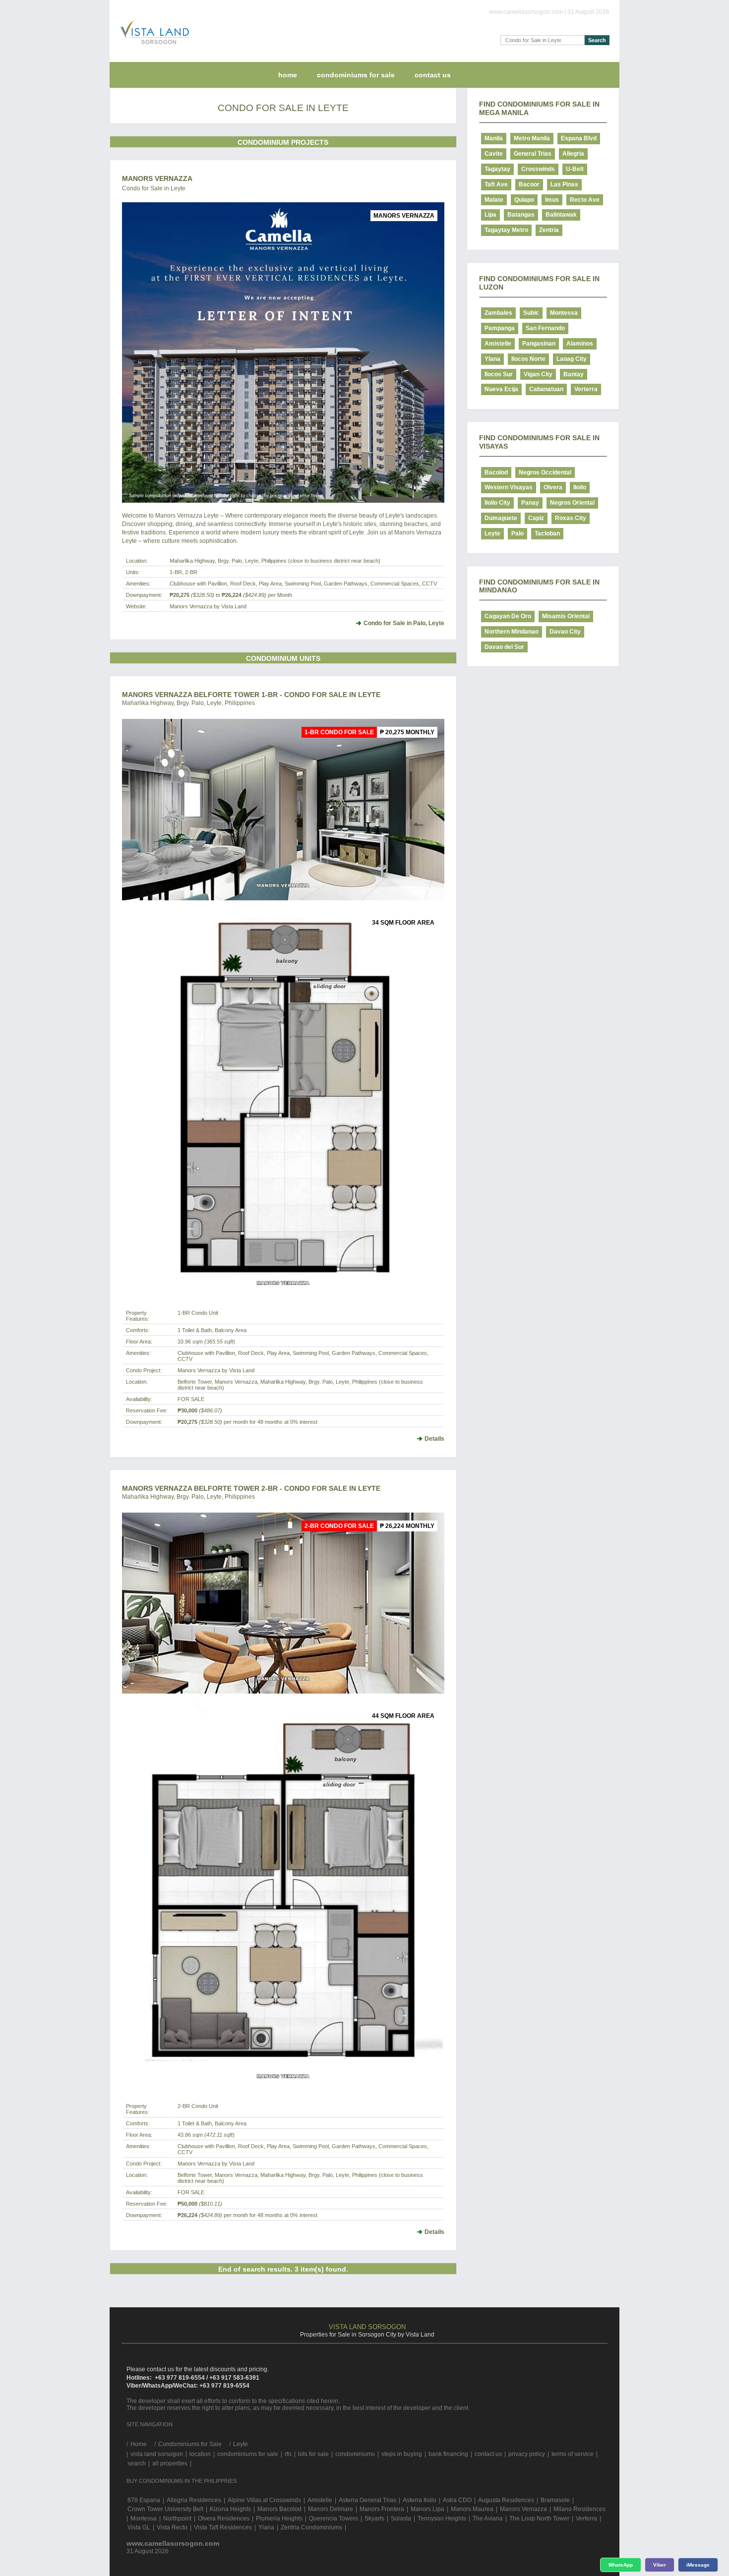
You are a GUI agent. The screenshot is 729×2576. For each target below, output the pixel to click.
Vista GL (139, 2527)
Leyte (492, 533)
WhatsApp (621, 2565)
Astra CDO (457, 2500)
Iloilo (580, 487)
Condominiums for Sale (356, 75)
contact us (433, 75)
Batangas (521, 215)
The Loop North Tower (539, 2518)
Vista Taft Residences (223, 2527)
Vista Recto (172, 2527)
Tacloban (547, 533)
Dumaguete (501, 518)
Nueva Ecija (501, 389)
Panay (530, 503)
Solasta (401, 2518)
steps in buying (402, 2454)
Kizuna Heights (230, 2509)
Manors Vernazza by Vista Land (208, 606)
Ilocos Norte (528, 359)
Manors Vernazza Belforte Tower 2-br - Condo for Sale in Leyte (251, 1488)
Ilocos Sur (499, 374)
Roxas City (571, 518)
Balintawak (561, 215)
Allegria (573, 154)
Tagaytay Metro (506, 230)
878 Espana (144, 2500)
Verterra (586, 389)
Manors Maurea (472, 2509)
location (200, 2454)
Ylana (492, 359)
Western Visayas (509, 487)
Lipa (490, 215)
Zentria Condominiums (311, 2527)
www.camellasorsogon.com (173, 2543)
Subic (531, 313)
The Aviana (488, 2518)
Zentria (549, 230)
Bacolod (496, 472)
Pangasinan (539, 344)
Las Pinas (564, 184)
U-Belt (575, 169)
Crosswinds (538, 169)
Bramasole (555, 2500)
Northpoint (177, 2518)
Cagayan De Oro (508, 616)
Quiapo (524, 200)
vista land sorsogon (157, 2454)
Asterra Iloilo (420, 2500)
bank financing (448, 2454)
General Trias (533, 154)
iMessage (698, 2565)
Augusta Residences (506, 2500)
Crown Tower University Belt (165, 2509)
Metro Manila (532, 138)
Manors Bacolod (279, 2509)
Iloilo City (497, 503)
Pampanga (500, 328)
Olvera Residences (224, 2518)
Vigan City (538, 374)
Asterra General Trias (367, 2500)
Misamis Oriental (566, 616)
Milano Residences (579, 2509)
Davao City (565, 632)
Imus (552, 200)
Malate (494, 200)
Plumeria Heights (279, 2518)
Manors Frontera (382, 2509)
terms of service (573, 2454)
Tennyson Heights (442, 2518)
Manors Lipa (427, 2509)
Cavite (494, 154)
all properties (170, 2463)
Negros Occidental (545, 472)
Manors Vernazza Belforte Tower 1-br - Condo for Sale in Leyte (251, 695)
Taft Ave (496, 184)
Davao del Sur (504, 647)
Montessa (564, 313)
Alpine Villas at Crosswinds (264, 2500)
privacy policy (527, 2454)
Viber (660, 2565)
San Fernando (545, 328)
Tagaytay (497, 169)
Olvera (553, 487)
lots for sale (313, 2454)
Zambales (498, 313)
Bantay (574, 374)
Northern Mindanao (512, 632)
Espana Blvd (579, 138)
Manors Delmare (331, 2509)
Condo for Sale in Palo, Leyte (404, 623)
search (137, 2463)
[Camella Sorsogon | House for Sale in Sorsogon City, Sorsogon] (152, 47)
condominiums (355, 2454)
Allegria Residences (194, 2500)
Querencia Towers (334, 2518)
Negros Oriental (572, 503)
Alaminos (580, 344)
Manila (494, 138)
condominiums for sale (248, 2454)
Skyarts (374, 2518)
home (288, 75)
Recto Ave (585, 200)
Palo (517, 533)
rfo (288, 2454)
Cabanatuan (546, 389)
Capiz (536, 518)
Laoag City (572, 359)
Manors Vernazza (157, 178)
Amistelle (498, 344)
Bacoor (529, 184)
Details (434, 1439)
